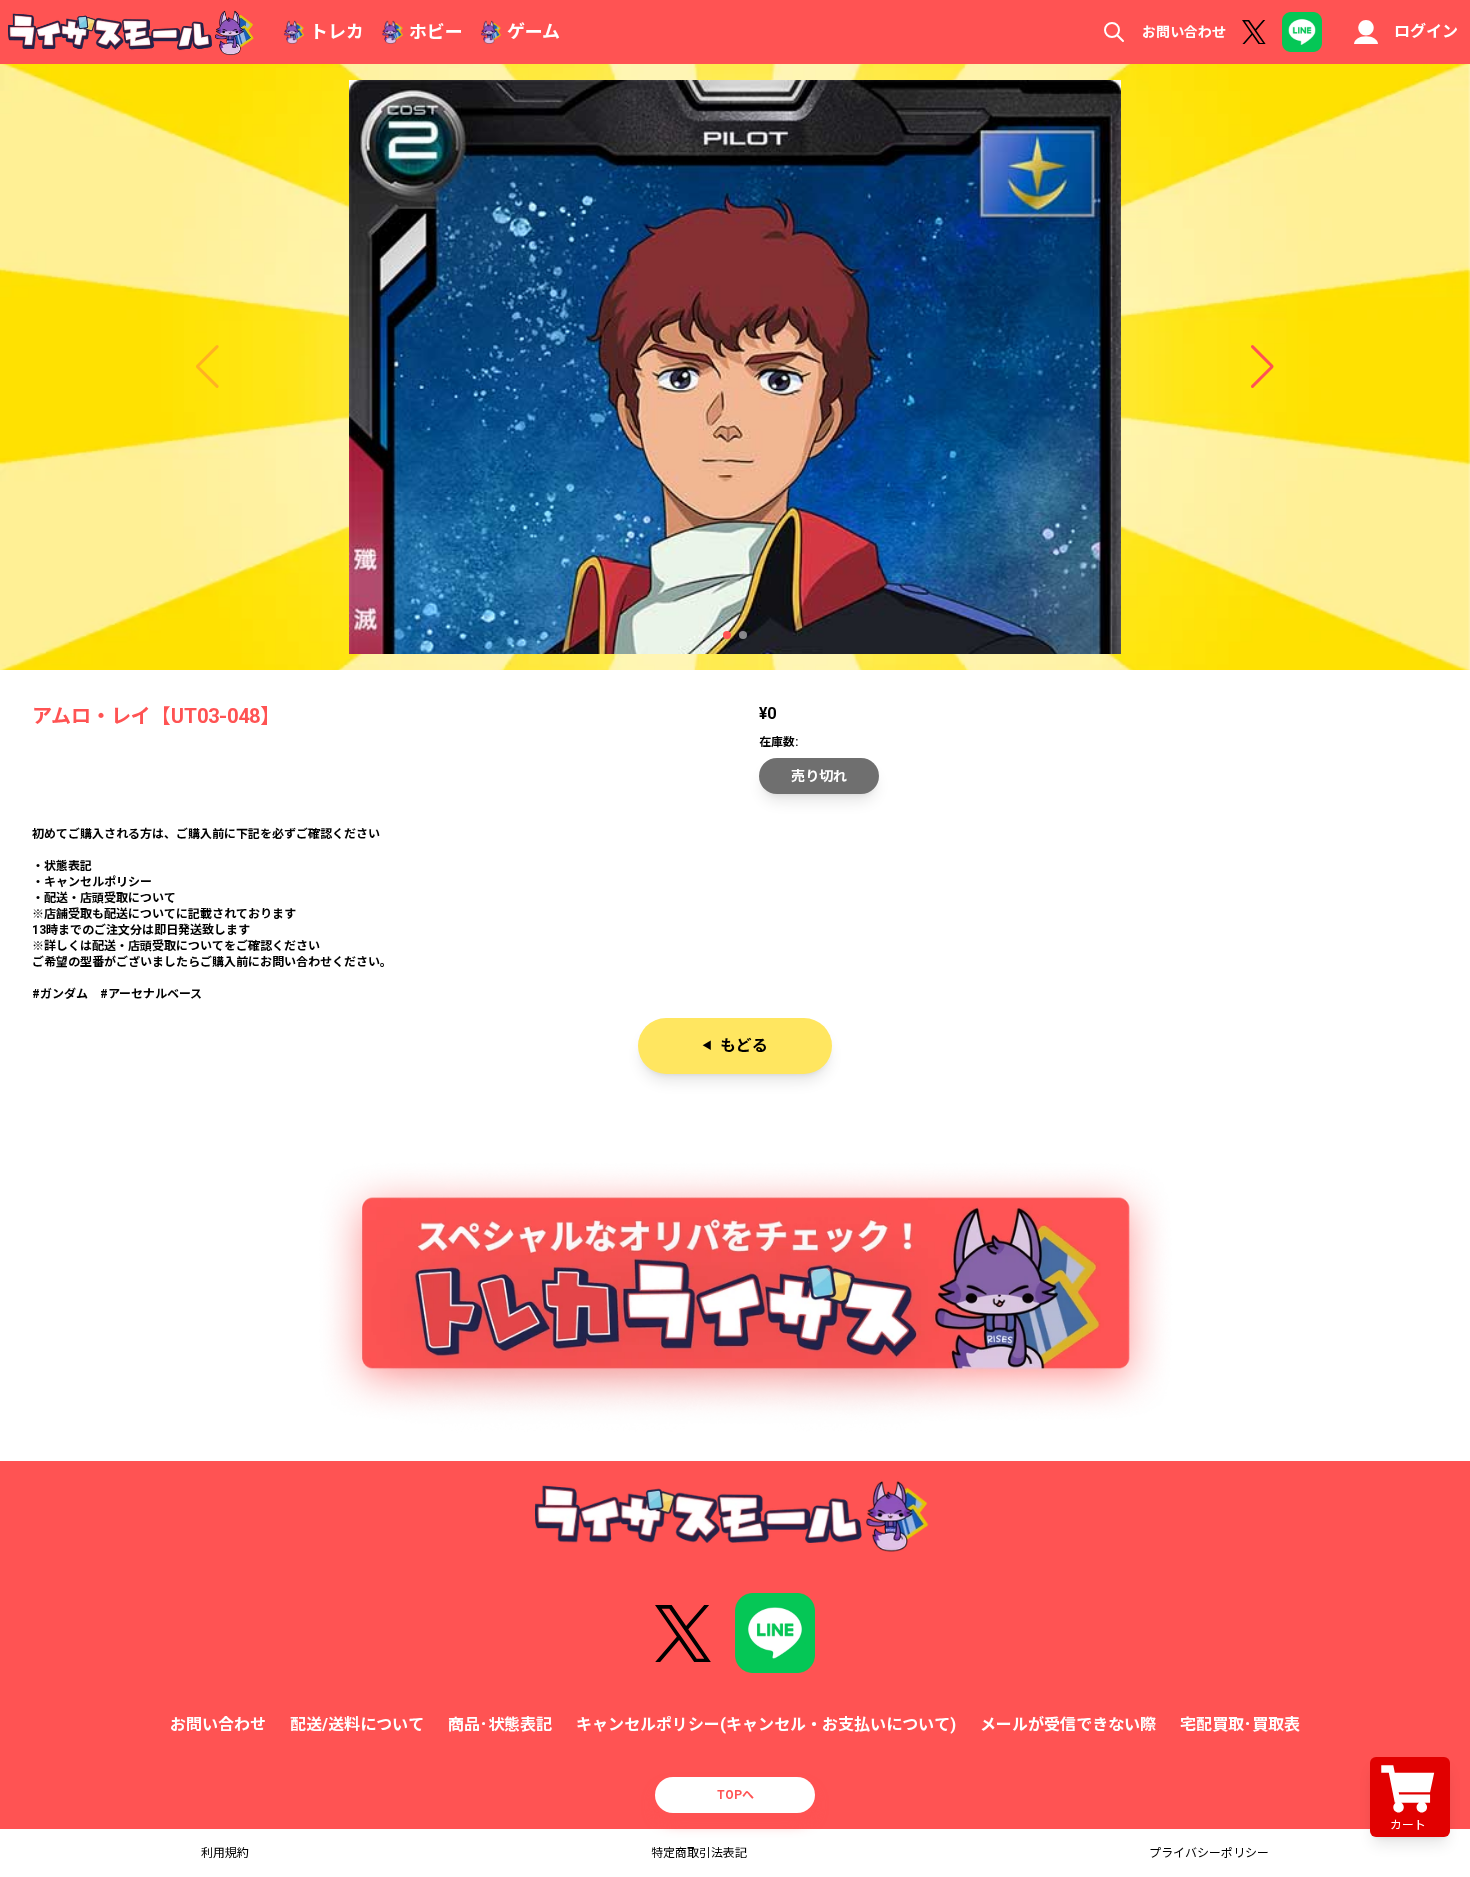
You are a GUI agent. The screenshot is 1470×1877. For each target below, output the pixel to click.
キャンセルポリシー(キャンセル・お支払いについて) (766, 1724)
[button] (727, 635)
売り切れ (819, 776)
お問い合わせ (1184, 32)
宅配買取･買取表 (1240, 1724)
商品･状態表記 (500, 1724)
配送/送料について (357, 1724)
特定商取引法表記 (699, 1853)
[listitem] (735, 914)
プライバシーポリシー (1209, 1853)
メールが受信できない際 (1068, 1724)
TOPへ (735, 1795)
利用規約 (225, 1853)
